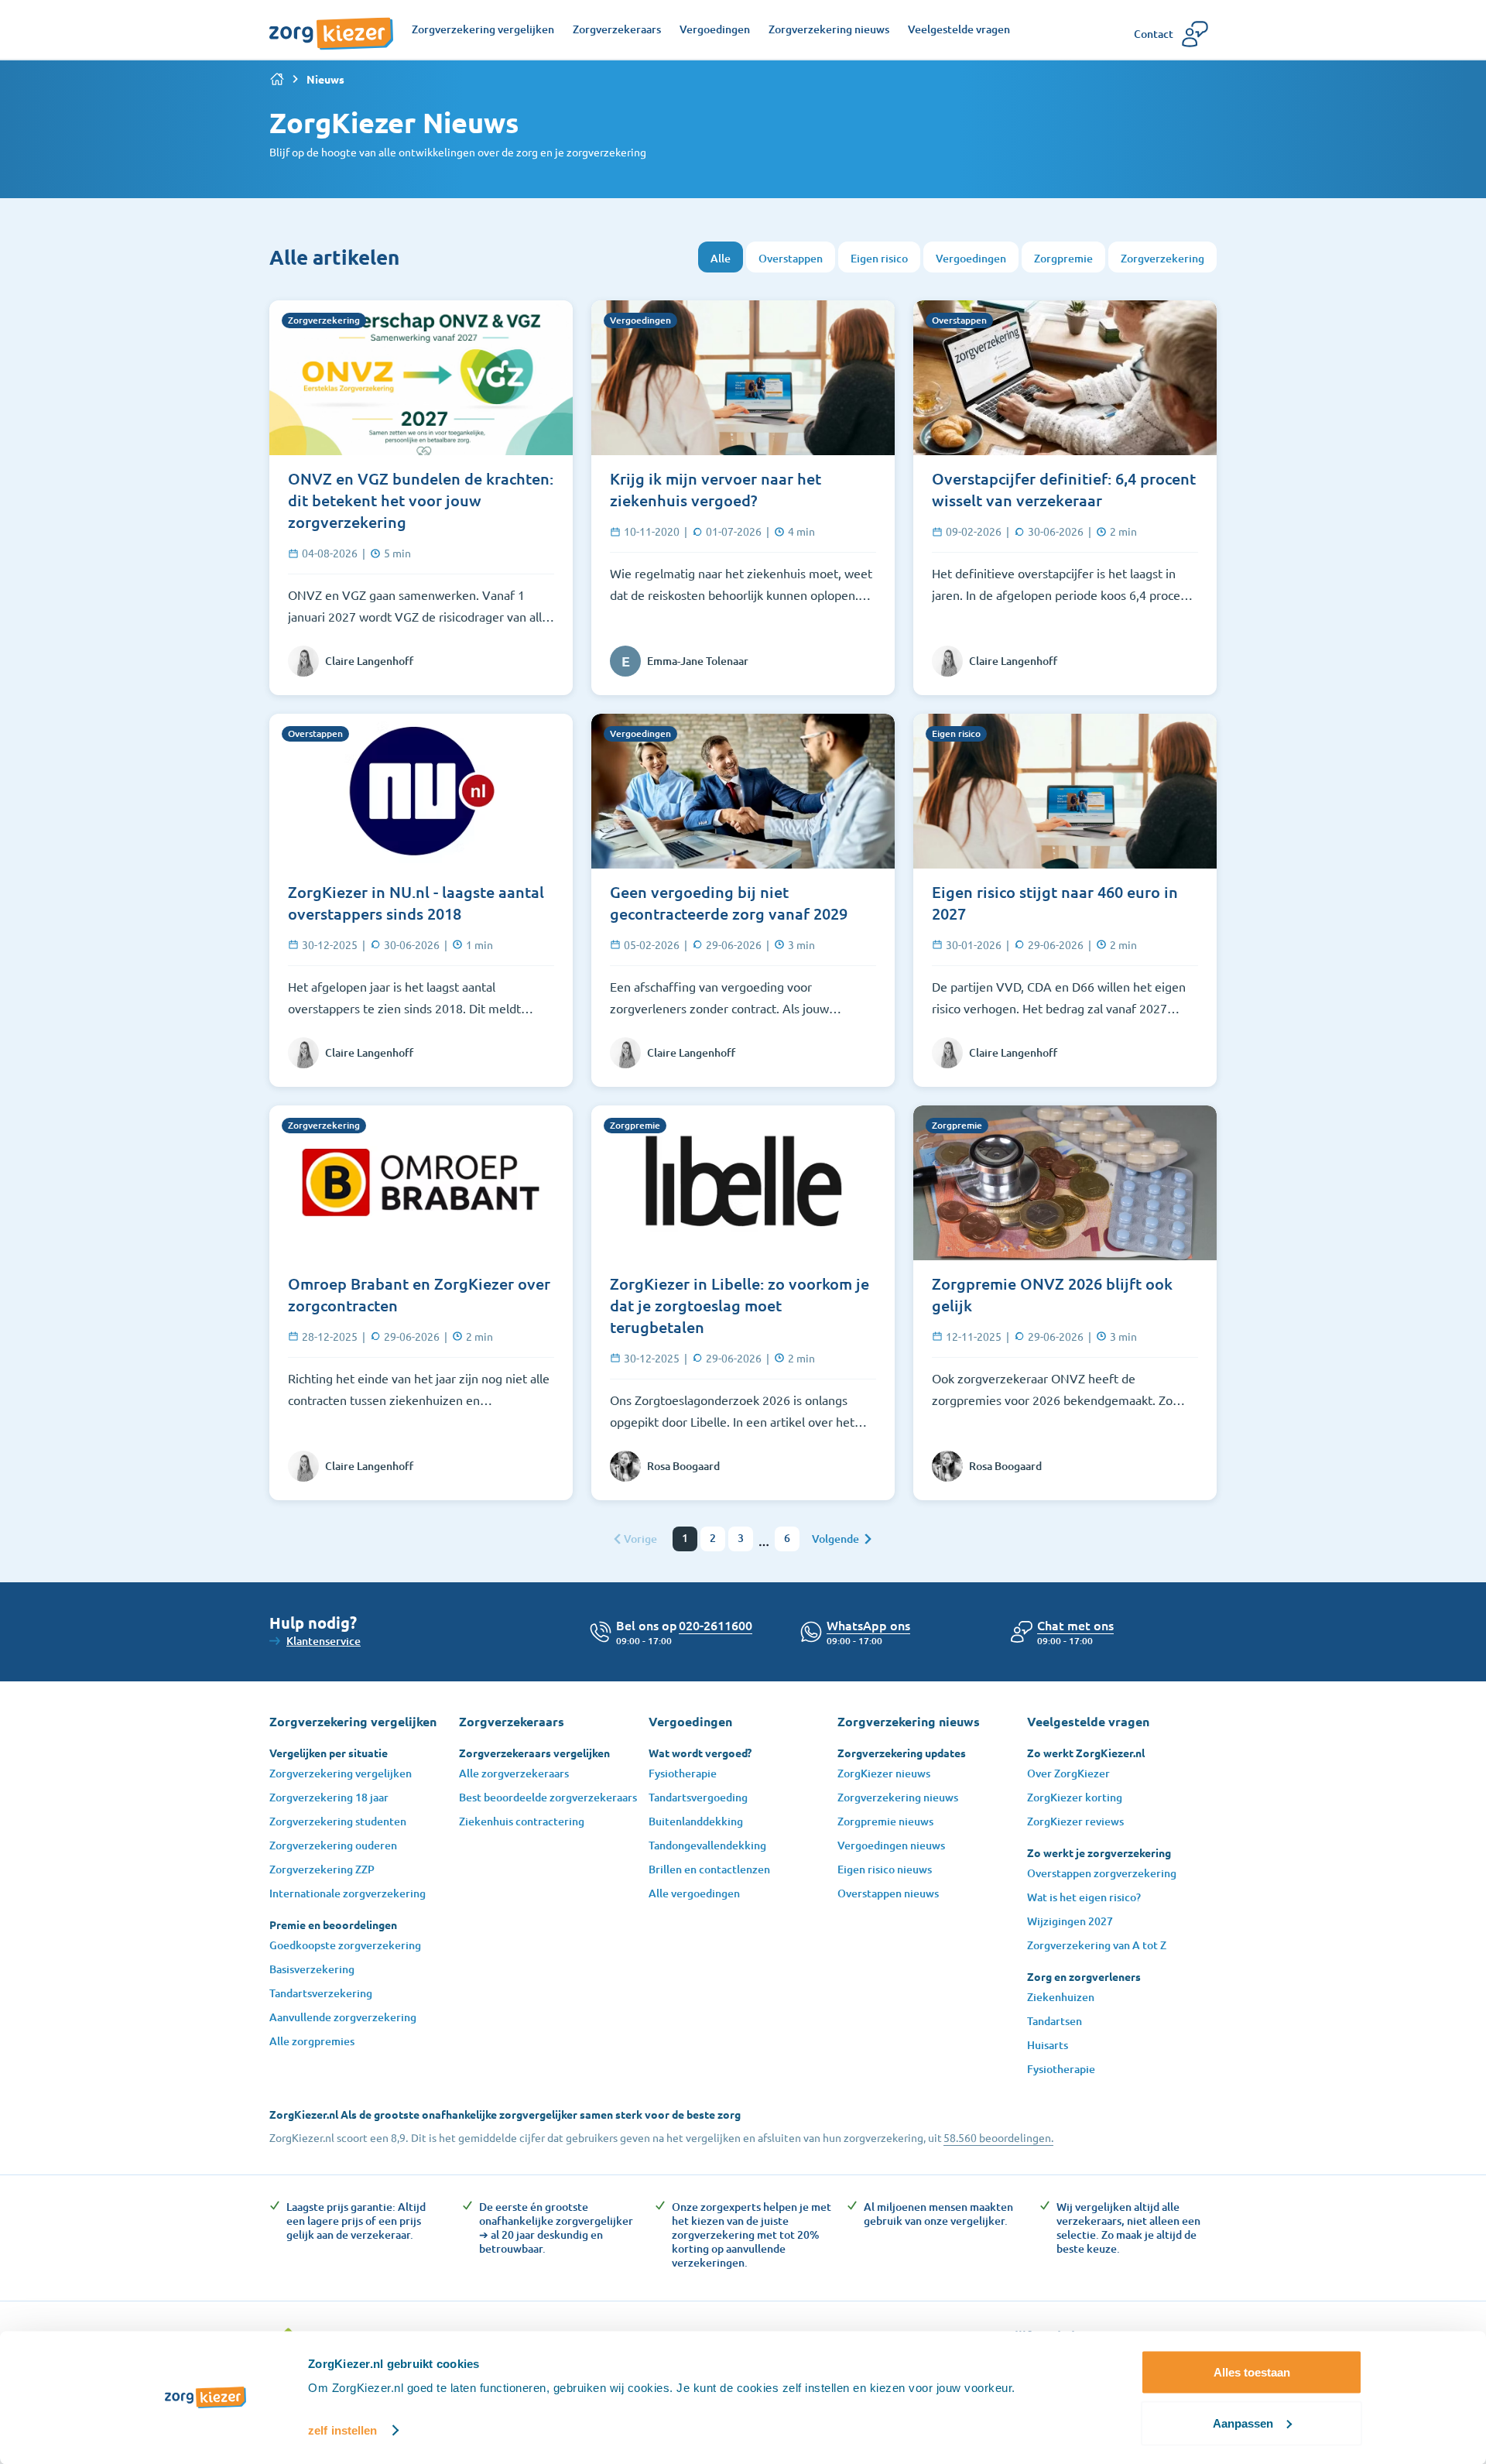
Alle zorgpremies (312, 2041)
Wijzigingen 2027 (1070, 1921)
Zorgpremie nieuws (885, 1821)
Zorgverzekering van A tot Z (1097, 1945)
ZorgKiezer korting (1075, 1797)
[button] (1075, 1625)
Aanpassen (1243, 2423)
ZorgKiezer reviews (1075, 1821)
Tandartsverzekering (321, 1993)
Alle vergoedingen (694, 1893)
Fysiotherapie (683, 1773)
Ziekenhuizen (1061, 1997)
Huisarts (1048, 2045)
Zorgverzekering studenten (338, 1821)
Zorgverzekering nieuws (898, 1797)
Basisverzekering (312, 1969)
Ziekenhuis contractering (522, 1821)
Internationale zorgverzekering (348, 1893)
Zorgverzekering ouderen (333, 1845)
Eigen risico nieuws (885, 1869)
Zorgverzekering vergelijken (341, 1773)
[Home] (277, 79)
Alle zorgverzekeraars (514, 1773)
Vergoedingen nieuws (891, 1845)
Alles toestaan (1252, 2372)
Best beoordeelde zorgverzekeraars (548, 1797)
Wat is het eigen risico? (1084, 1897)
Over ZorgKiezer (1068, 1773)
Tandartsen (1055, 2021)
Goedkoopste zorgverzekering (345, 1945)
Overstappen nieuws (888, 1893)
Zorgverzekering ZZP (322, 1869)
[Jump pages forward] (764, 1545)
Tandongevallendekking (707, 1845)
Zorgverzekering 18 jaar (329, 1797)
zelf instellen (342, 2430)
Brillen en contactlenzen (709, 1869)
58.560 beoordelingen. (998, 2137)
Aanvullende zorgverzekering (343, 2017)
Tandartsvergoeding (698, 1797)
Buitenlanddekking (696, 1821)
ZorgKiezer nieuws (884, 1773)
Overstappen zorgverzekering (1102, 1873)
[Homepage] (331, 26)
